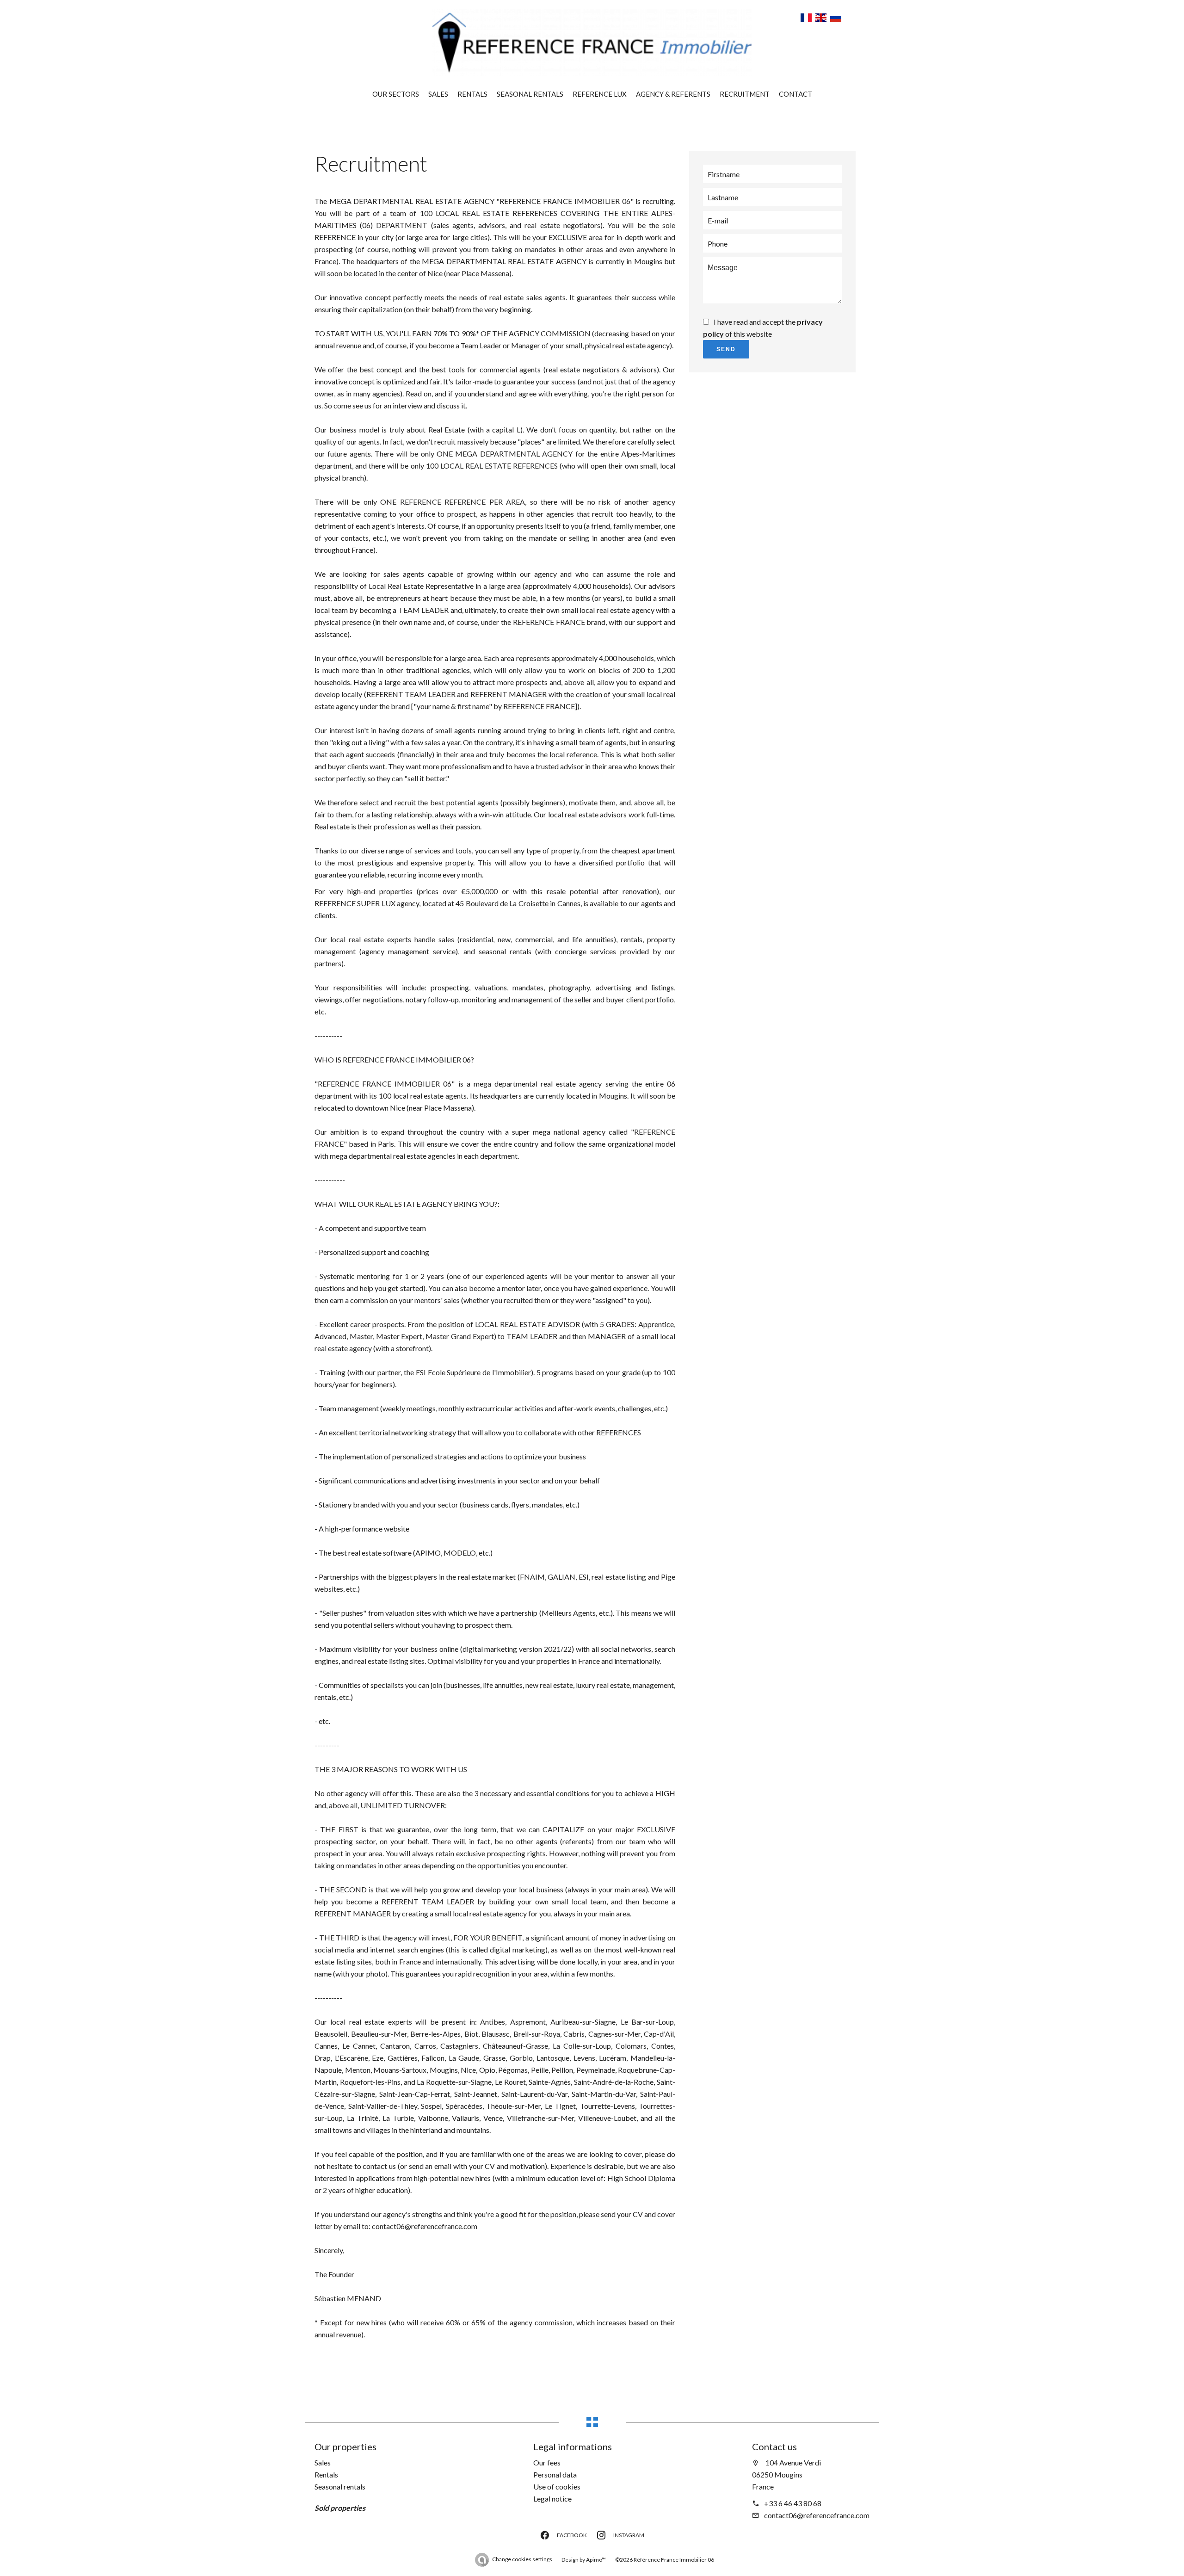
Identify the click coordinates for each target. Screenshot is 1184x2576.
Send (726, 349)
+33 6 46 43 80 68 (793, 2503)
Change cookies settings (522, 2559)
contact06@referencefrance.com (817, 2515)
